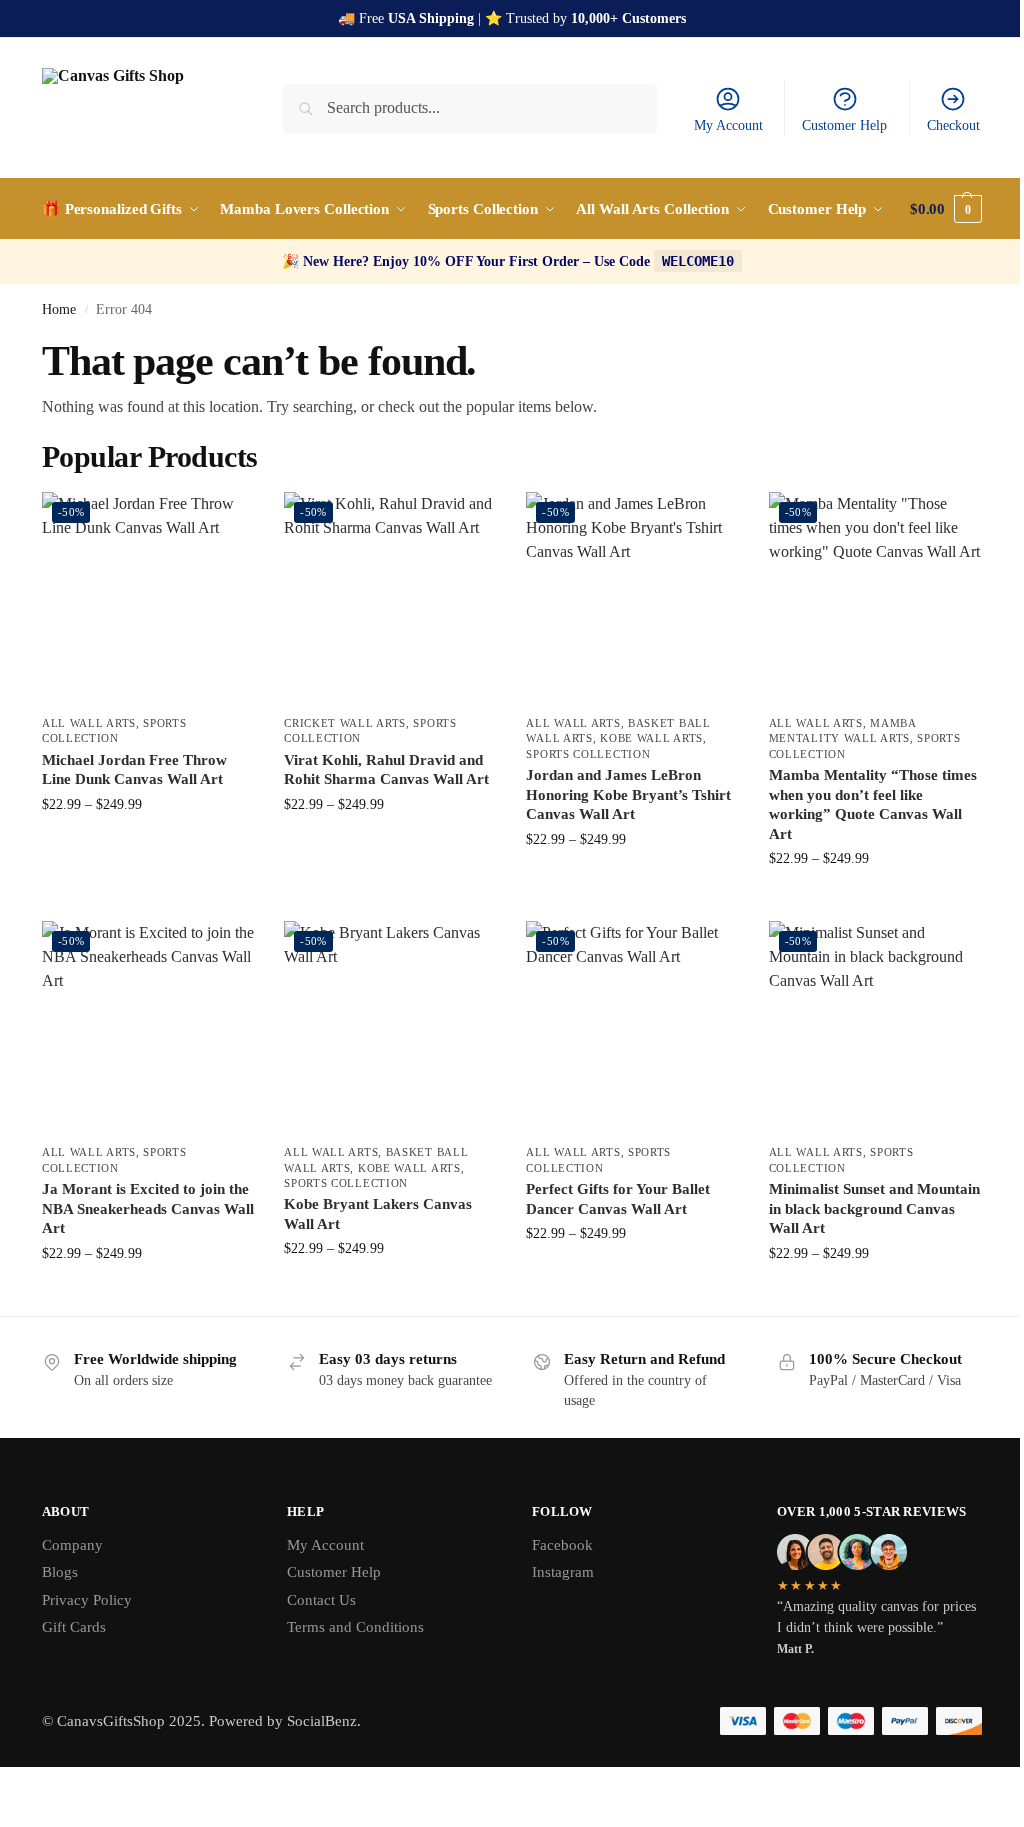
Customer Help (844, 125)
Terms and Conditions (355, 1627)
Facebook (562, 1545)
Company (72, 1545)
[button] (946, 209)
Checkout (953, 125)
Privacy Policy (87, 1600)
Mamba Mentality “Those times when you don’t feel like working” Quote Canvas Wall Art (873, 804)
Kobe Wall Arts (651, 738)
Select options (148, 846)
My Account (728, 125)
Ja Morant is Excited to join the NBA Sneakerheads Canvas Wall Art (148, 1208)
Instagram (563, 1572)
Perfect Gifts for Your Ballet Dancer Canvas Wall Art (618, 1199)
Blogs (60, 1572)
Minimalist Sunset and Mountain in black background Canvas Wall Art (874, 1208)
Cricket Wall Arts (345, 723)
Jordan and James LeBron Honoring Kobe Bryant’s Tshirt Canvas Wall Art (628, 794)
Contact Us (321, 1600)
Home (59, 309)
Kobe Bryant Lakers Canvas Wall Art (378, 1214)
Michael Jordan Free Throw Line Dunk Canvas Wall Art (134, 770)
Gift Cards (74, 1627)
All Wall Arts (89, 723)
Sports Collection (588, 754)
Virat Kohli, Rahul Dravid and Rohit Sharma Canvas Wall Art (386, 770)
